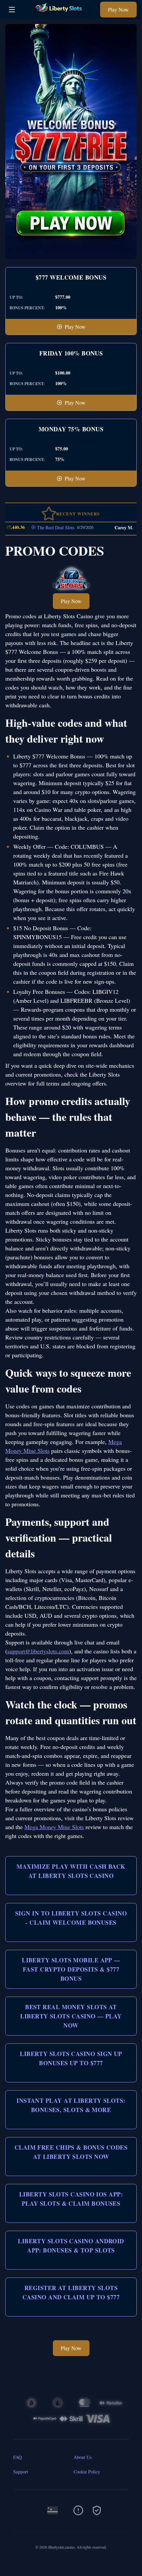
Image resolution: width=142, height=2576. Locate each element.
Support (21, 2472)
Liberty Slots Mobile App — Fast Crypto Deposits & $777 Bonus (71, 1969)
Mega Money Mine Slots (54, 1827)
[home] (59, 14)
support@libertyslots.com (38, 1651)
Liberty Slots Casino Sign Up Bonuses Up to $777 (71, 2058)
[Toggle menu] (12, 10)
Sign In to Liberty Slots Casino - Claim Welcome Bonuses (71, 1918)
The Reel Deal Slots (39, 527)
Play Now (118, 9)
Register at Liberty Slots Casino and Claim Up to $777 (71, 2292)
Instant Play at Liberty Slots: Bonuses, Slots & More (71, 2105)
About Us (83, 2457)
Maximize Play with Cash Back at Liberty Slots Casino (71, 1871)
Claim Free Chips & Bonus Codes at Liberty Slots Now (71, 2152)
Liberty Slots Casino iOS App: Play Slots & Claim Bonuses (71, 2199)
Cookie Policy (87, 2472)
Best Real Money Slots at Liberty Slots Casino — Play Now (71, 2016)
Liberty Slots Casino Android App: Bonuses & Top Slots (71, 2246)
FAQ (18, 2457)
